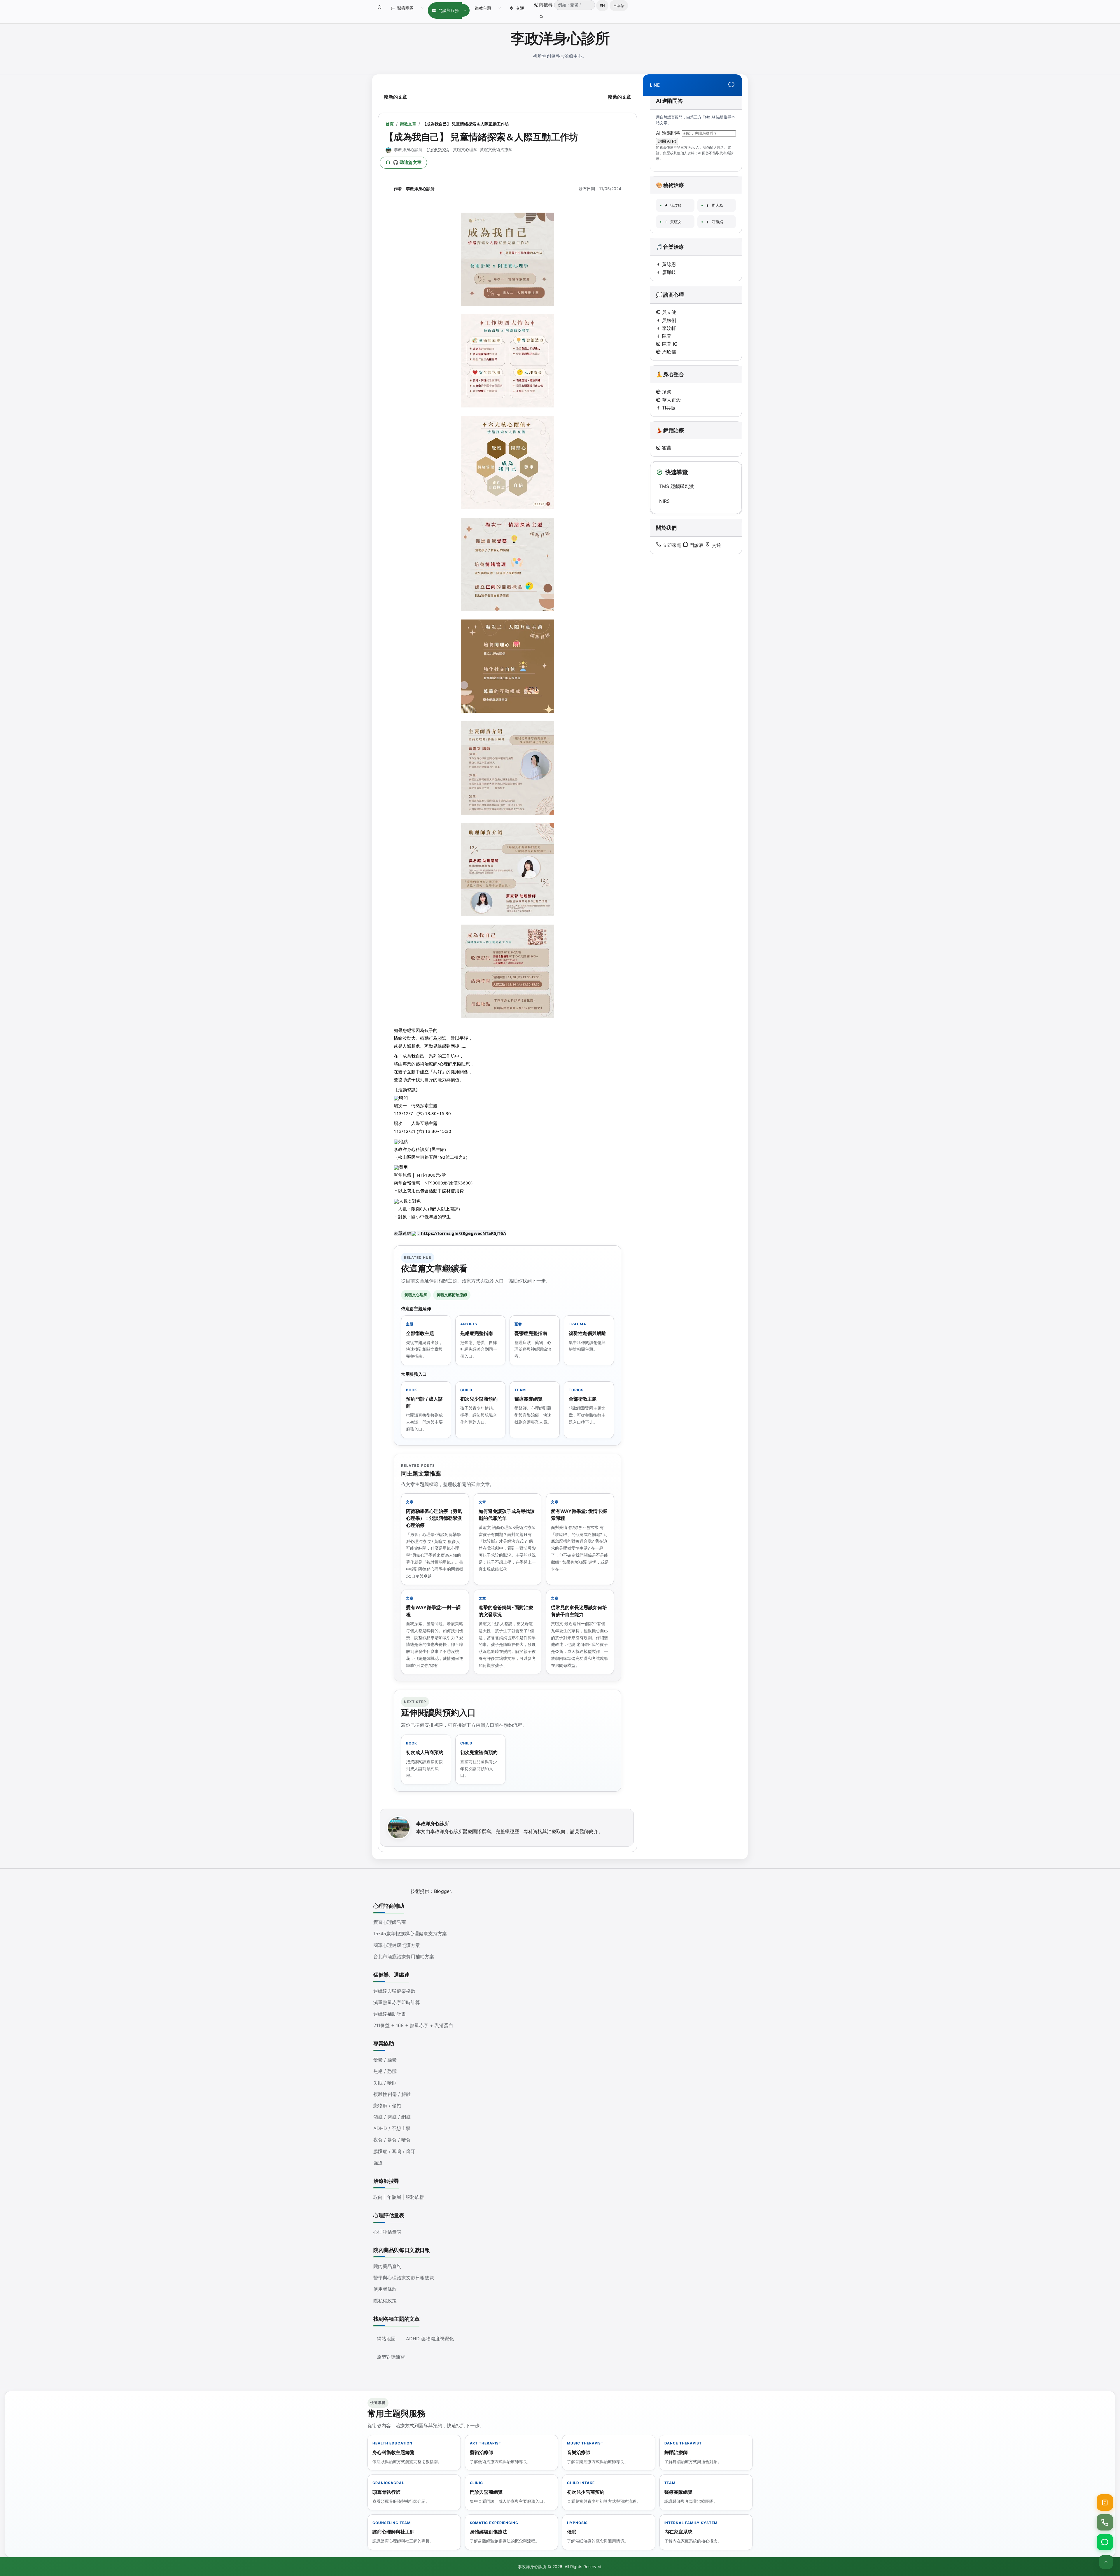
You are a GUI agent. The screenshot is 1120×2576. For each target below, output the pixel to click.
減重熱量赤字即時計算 (397, 2002)
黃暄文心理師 (465, 149)
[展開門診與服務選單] (465, 10)
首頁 (390, 124)
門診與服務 (449, 10)
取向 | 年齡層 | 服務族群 (399, 2197)
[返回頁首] (1106, 2562)
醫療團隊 (405, 8)
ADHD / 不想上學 (392, 2128)
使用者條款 (385, 2289)
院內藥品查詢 (387, 2266)
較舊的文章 (619, 97)
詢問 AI (665, 141)
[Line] (731, 85)
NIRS (664, 501)
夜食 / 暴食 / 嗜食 (392, 2140)
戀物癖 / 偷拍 (387, 2106)
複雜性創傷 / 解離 (392, 2094)
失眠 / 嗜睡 (385, 2083)
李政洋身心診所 (560, 38)
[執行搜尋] (541, 17)
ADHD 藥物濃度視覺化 (430, 2339)
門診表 (696, 545)
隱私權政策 (385, 2301)
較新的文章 (395, 97)
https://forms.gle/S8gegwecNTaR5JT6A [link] (463, 1233)
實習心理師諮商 (390, 1922)
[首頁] (379, 7)
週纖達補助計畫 (390, 2014)
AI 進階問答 (669, 133)
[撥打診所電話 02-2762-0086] (1105, 2522)
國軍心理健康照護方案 (397, 1945)
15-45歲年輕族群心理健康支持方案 (410, 1933)
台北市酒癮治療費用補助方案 (404, 1957)
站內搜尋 (544, 5)
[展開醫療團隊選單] (422, 8)
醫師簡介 (589, 1831)
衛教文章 (408, 124)
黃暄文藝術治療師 (496, 149)
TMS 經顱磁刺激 (677, 486)
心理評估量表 (387, 2232)
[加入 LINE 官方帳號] (1105, 2542)
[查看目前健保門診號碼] (1105, 2502)
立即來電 (671, 545)
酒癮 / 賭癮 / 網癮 (392, 2117)
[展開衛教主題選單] (500, 8)
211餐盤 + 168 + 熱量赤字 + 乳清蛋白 (413, 2025)
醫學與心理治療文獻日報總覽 (404, 2278)
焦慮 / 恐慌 (385, 2071)
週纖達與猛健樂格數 (394, 1991)
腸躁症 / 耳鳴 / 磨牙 (394, 2151)
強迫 (378, 2163)
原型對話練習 (391, 2357)
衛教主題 (483, 8)
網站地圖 (386, 2339)
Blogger (443, 1891)
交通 (520, 8)
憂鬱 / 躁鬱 (385, 2060)
